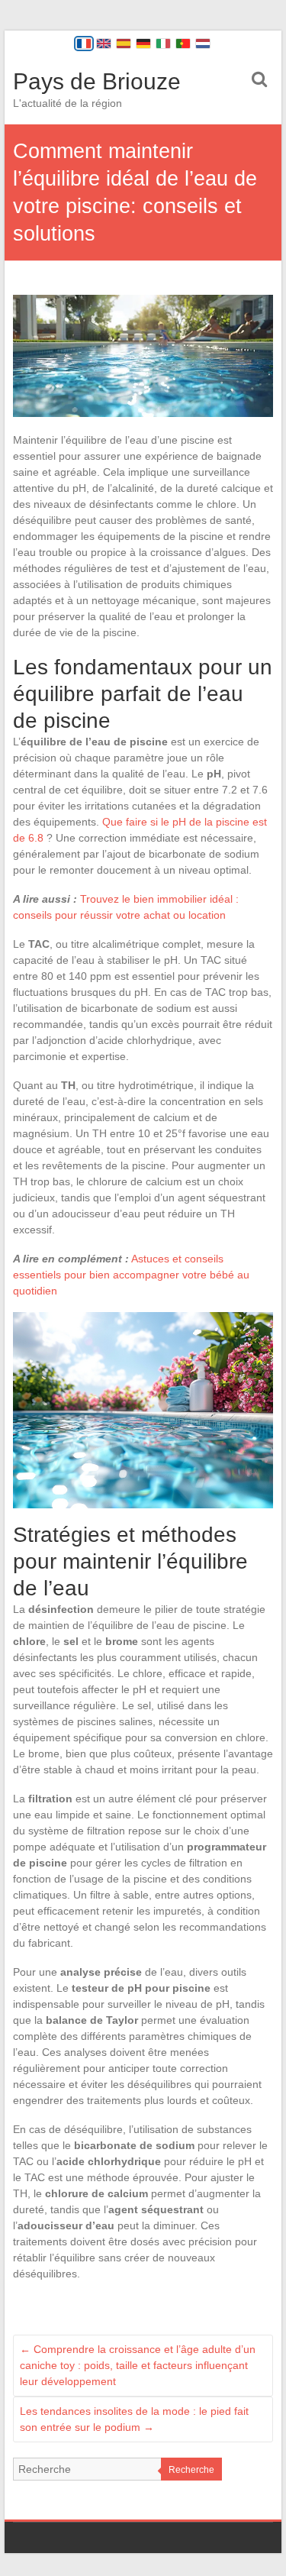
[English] (104, 44)
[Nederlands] (203, 44)
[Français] (84, 44)
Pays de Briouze (97, 81)
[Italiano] (163, 44)
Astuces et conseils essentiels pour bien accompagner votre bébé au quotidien (131, 1275)
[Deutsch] (143, 44)
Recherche (191, 2470)
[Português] (183, 44)
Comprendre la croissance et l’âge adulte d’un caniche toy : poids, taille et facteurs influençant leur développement (138, 2365)
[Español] (124, 44)
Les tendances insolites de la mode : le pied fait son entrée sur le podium (134, 2419)
